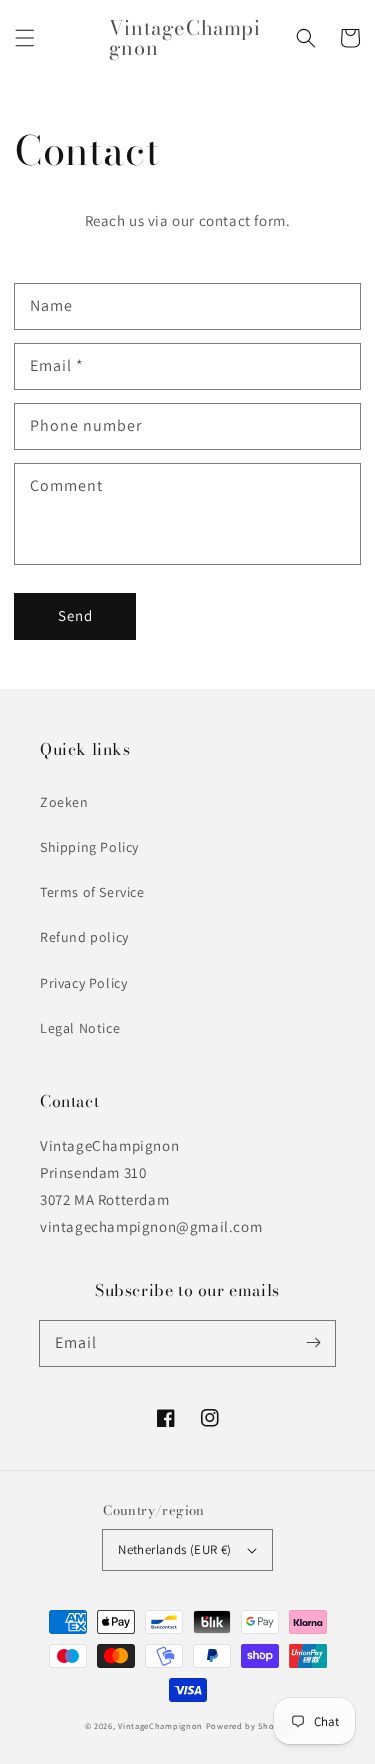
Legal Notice (80, 1028)
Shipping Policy (89, 847)
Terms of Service (92, 892)
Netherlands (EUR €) (175, 1549)
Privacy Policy (83, 983)
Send (75, 615)
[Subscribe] (313, 1343)
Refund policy (84, 937)
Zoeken (64, 802)
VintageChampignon (160, 1725)
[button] (25, 38)
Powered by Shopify (248, 1725)
